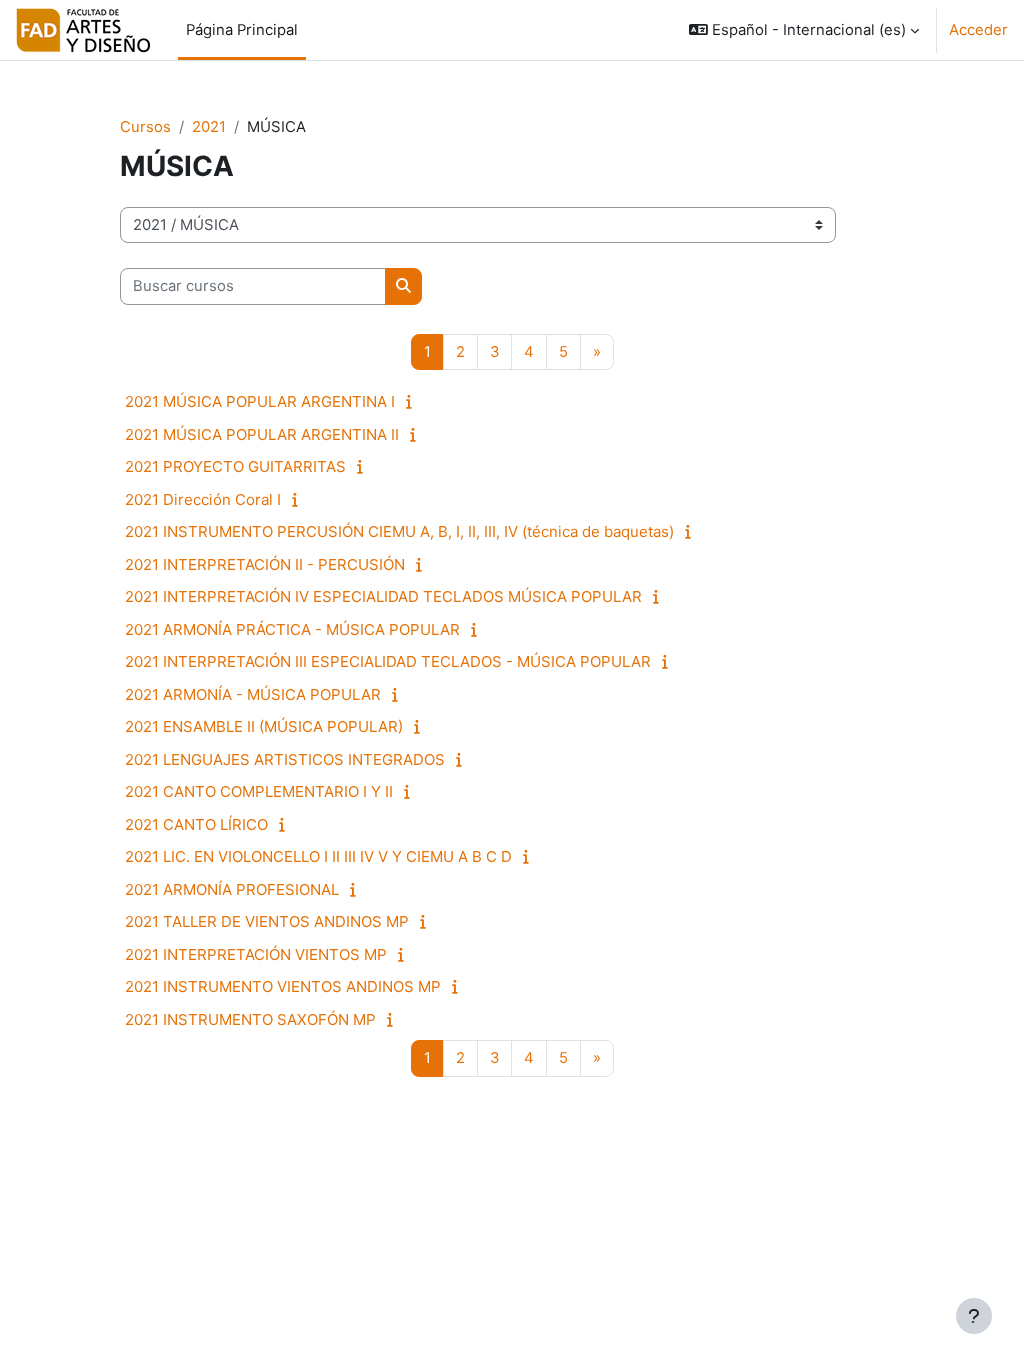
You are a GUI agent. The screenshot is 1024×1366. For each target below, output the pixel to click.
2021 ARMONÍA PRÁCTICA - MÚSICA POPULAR (292, 629)
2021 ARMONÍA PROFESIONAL (232, 889)
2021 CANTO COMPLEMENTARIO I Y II (259, 791)
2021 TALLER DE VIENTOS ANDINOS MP (267, 921)
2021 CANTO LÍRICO (196, 824)
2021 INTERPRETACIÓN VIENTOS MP (256, 954)
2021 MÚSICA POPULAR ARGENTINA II (262, 434)
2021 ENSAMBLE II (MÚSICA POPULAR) (264, 726)
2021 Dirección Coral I (203, 499)
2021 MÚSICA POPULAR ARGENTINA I (260, 401)
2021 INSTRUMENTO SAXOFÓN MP (250, 1019)
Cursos (145, 127)
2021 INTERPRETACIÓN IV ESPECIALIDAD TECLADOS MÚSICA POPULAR (383, 596)
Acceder (978, 30)
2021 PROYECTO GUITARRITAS (235, 466)
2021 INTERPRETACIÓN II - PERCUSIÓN (265, 564)
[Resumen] (413, 402)
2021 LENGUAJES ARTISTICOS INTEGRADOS (285, 759)
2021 (209, 127)
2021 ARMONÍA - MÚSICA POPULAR (253, 694)
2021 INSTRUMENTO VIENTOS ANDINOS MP (283, 986)
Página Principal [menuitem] (242, 30)
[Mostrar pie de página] (974, 1316)
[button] (804, 30)
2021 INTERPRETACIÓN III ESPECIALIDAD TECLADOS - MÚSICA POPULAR (388, 661)
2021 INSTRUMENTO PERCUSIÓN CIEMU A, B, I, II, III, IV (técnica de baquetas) (399, 531)
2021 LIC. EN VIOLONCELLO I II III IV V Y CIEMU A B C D (318, 856)
